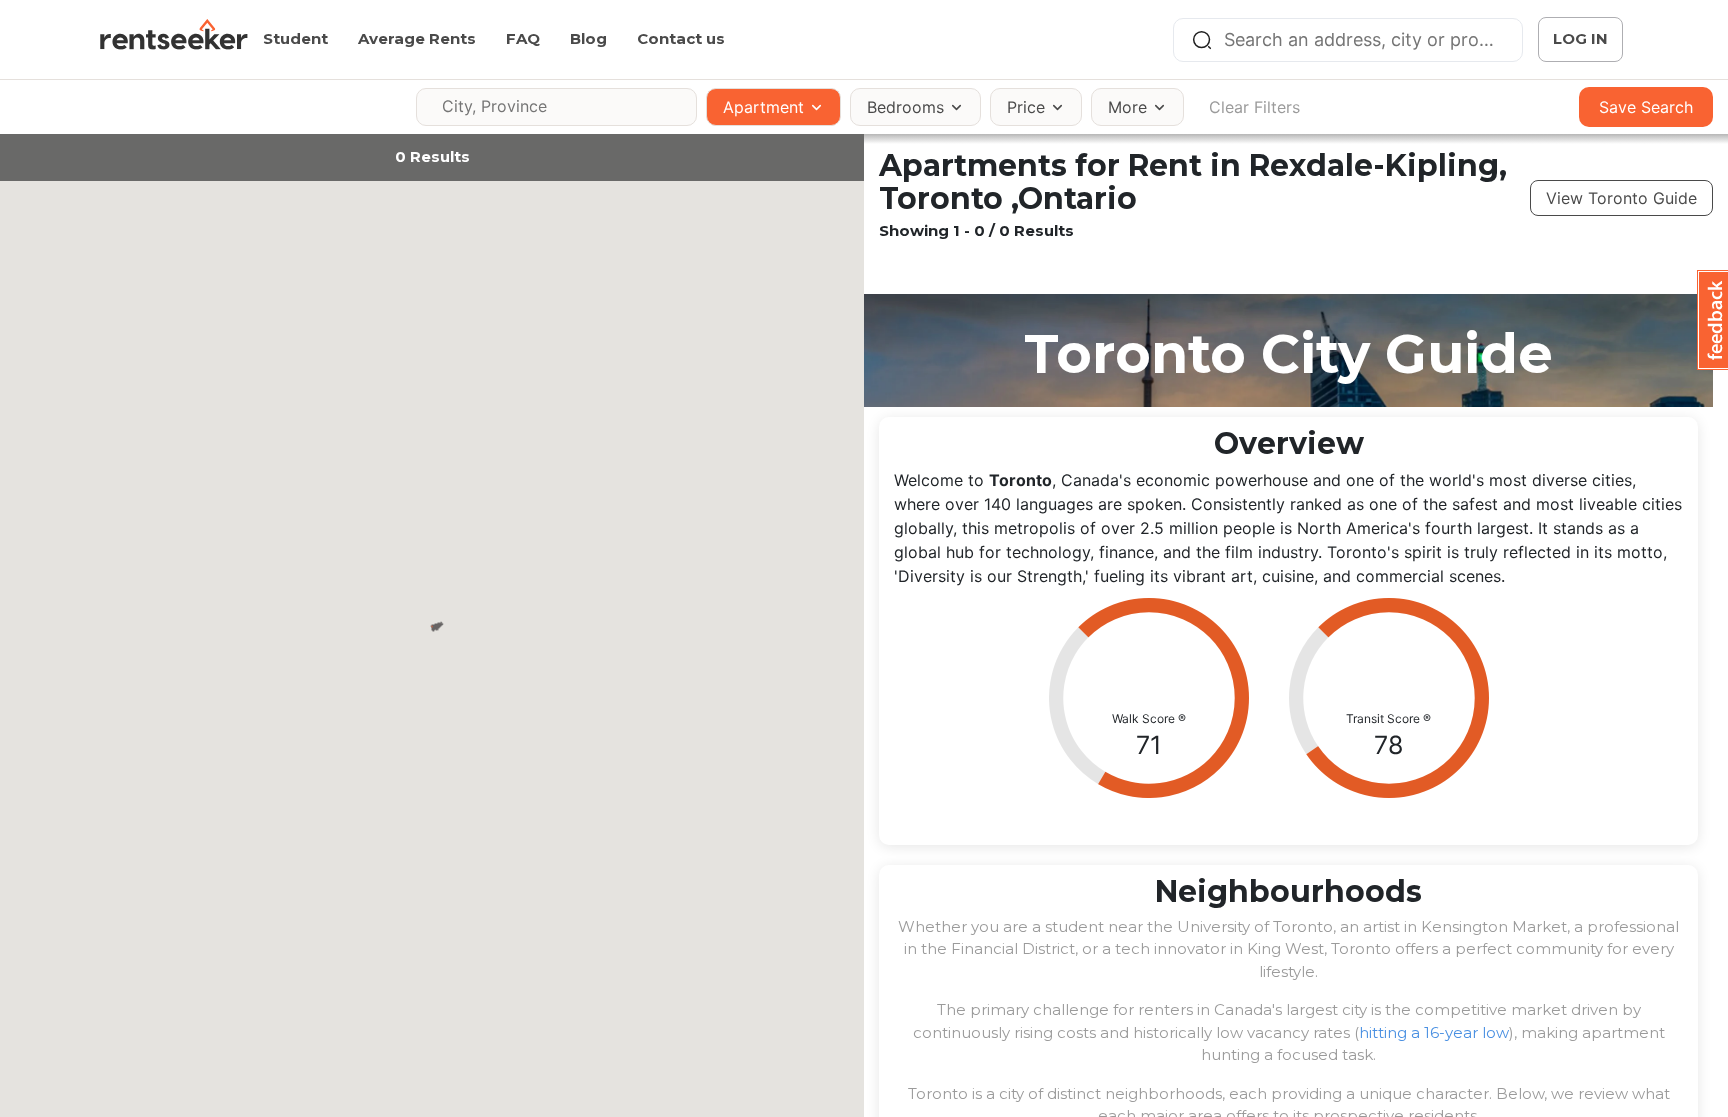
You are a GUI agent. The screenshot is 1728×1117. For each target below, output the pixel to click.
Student (295, 38)
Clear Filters (1254, 107)
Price (1026, 107)
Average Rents (417, 38)
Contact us (681, 38)
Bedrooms (905, 107)
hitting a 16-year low (1434, 1032)
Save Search (1646, 107)
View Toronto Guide (1621, 198)
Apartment (763, 107)
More (1127, 107)
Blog (588, 38)
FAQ (523, 38)
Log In (1580, 38)
